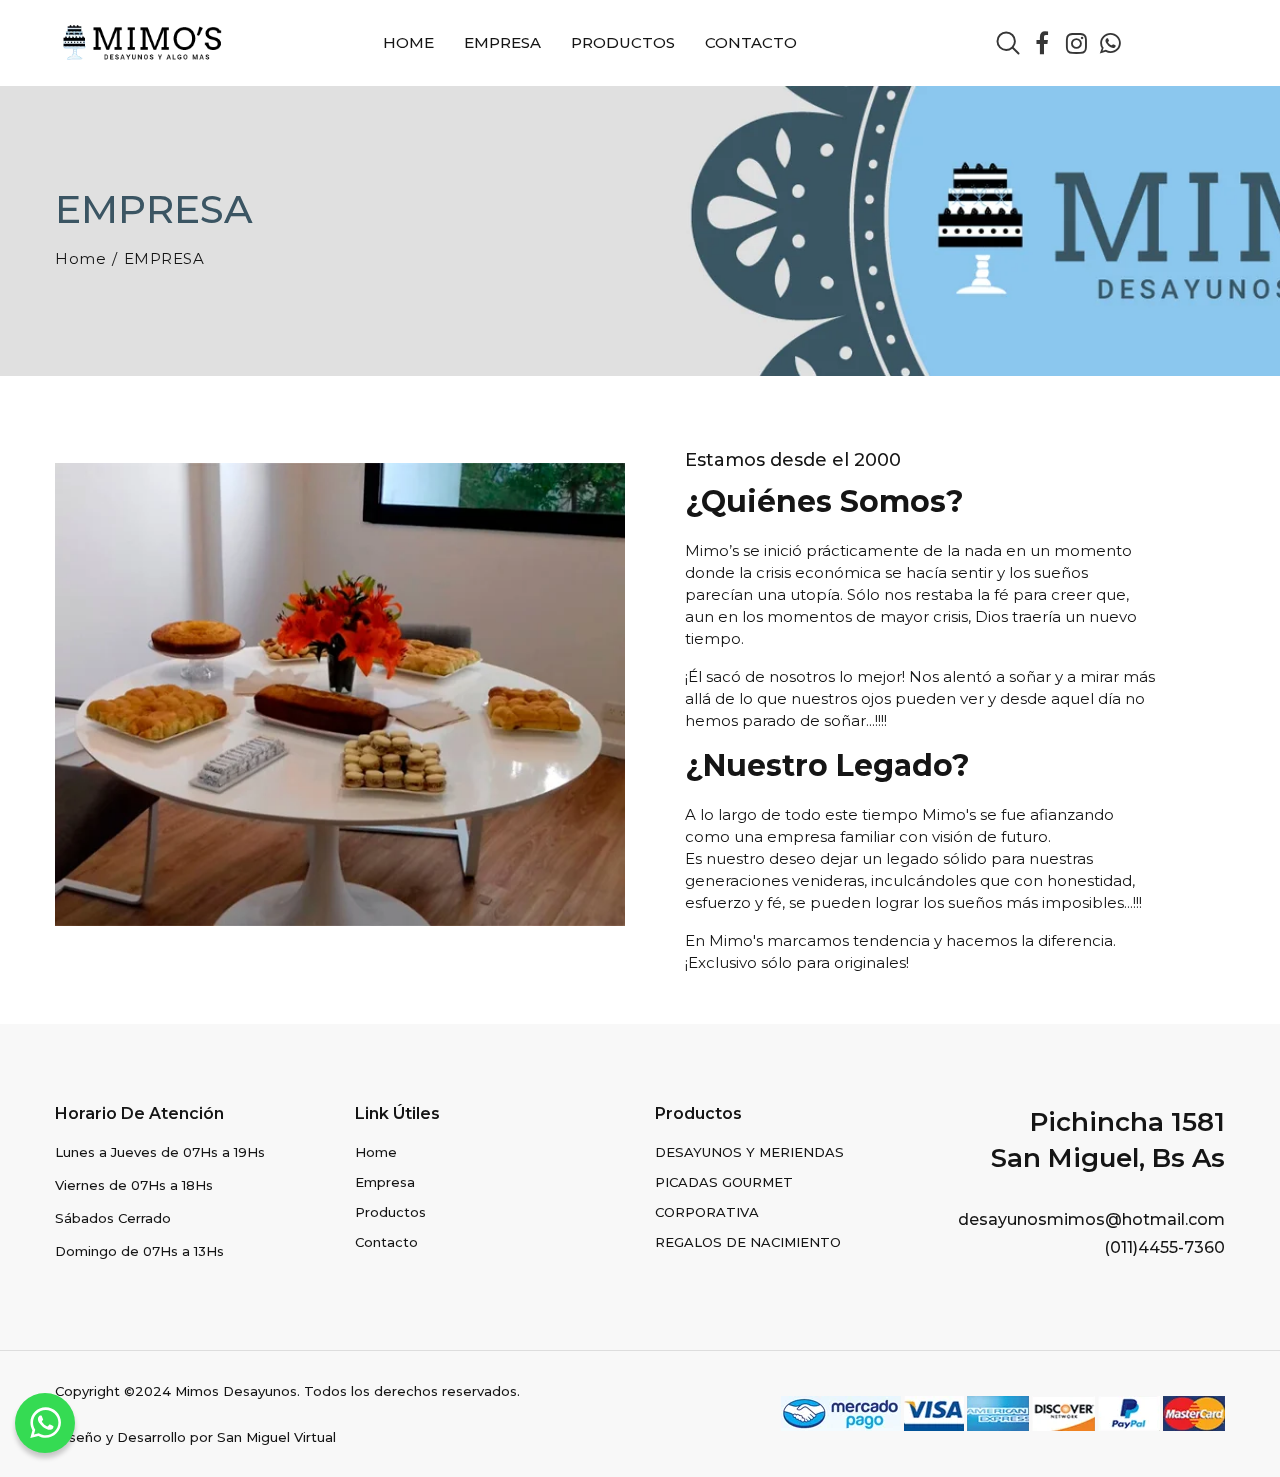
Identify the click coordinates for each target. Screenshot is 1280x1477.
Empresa (502, 42)
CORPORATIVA (707, 1212)
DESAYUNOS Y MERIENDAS (749, 1152)
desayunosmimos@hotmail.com (1091, 1219)
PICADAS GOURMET (724, 1182)
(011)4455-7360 (1164, 1247)
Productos (623, 42)
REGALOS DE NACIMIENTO (748, 1242)
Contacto (751, 42)
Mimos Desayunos (236, 1391)
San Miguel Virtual (276, 1437)
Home (408, 42)
